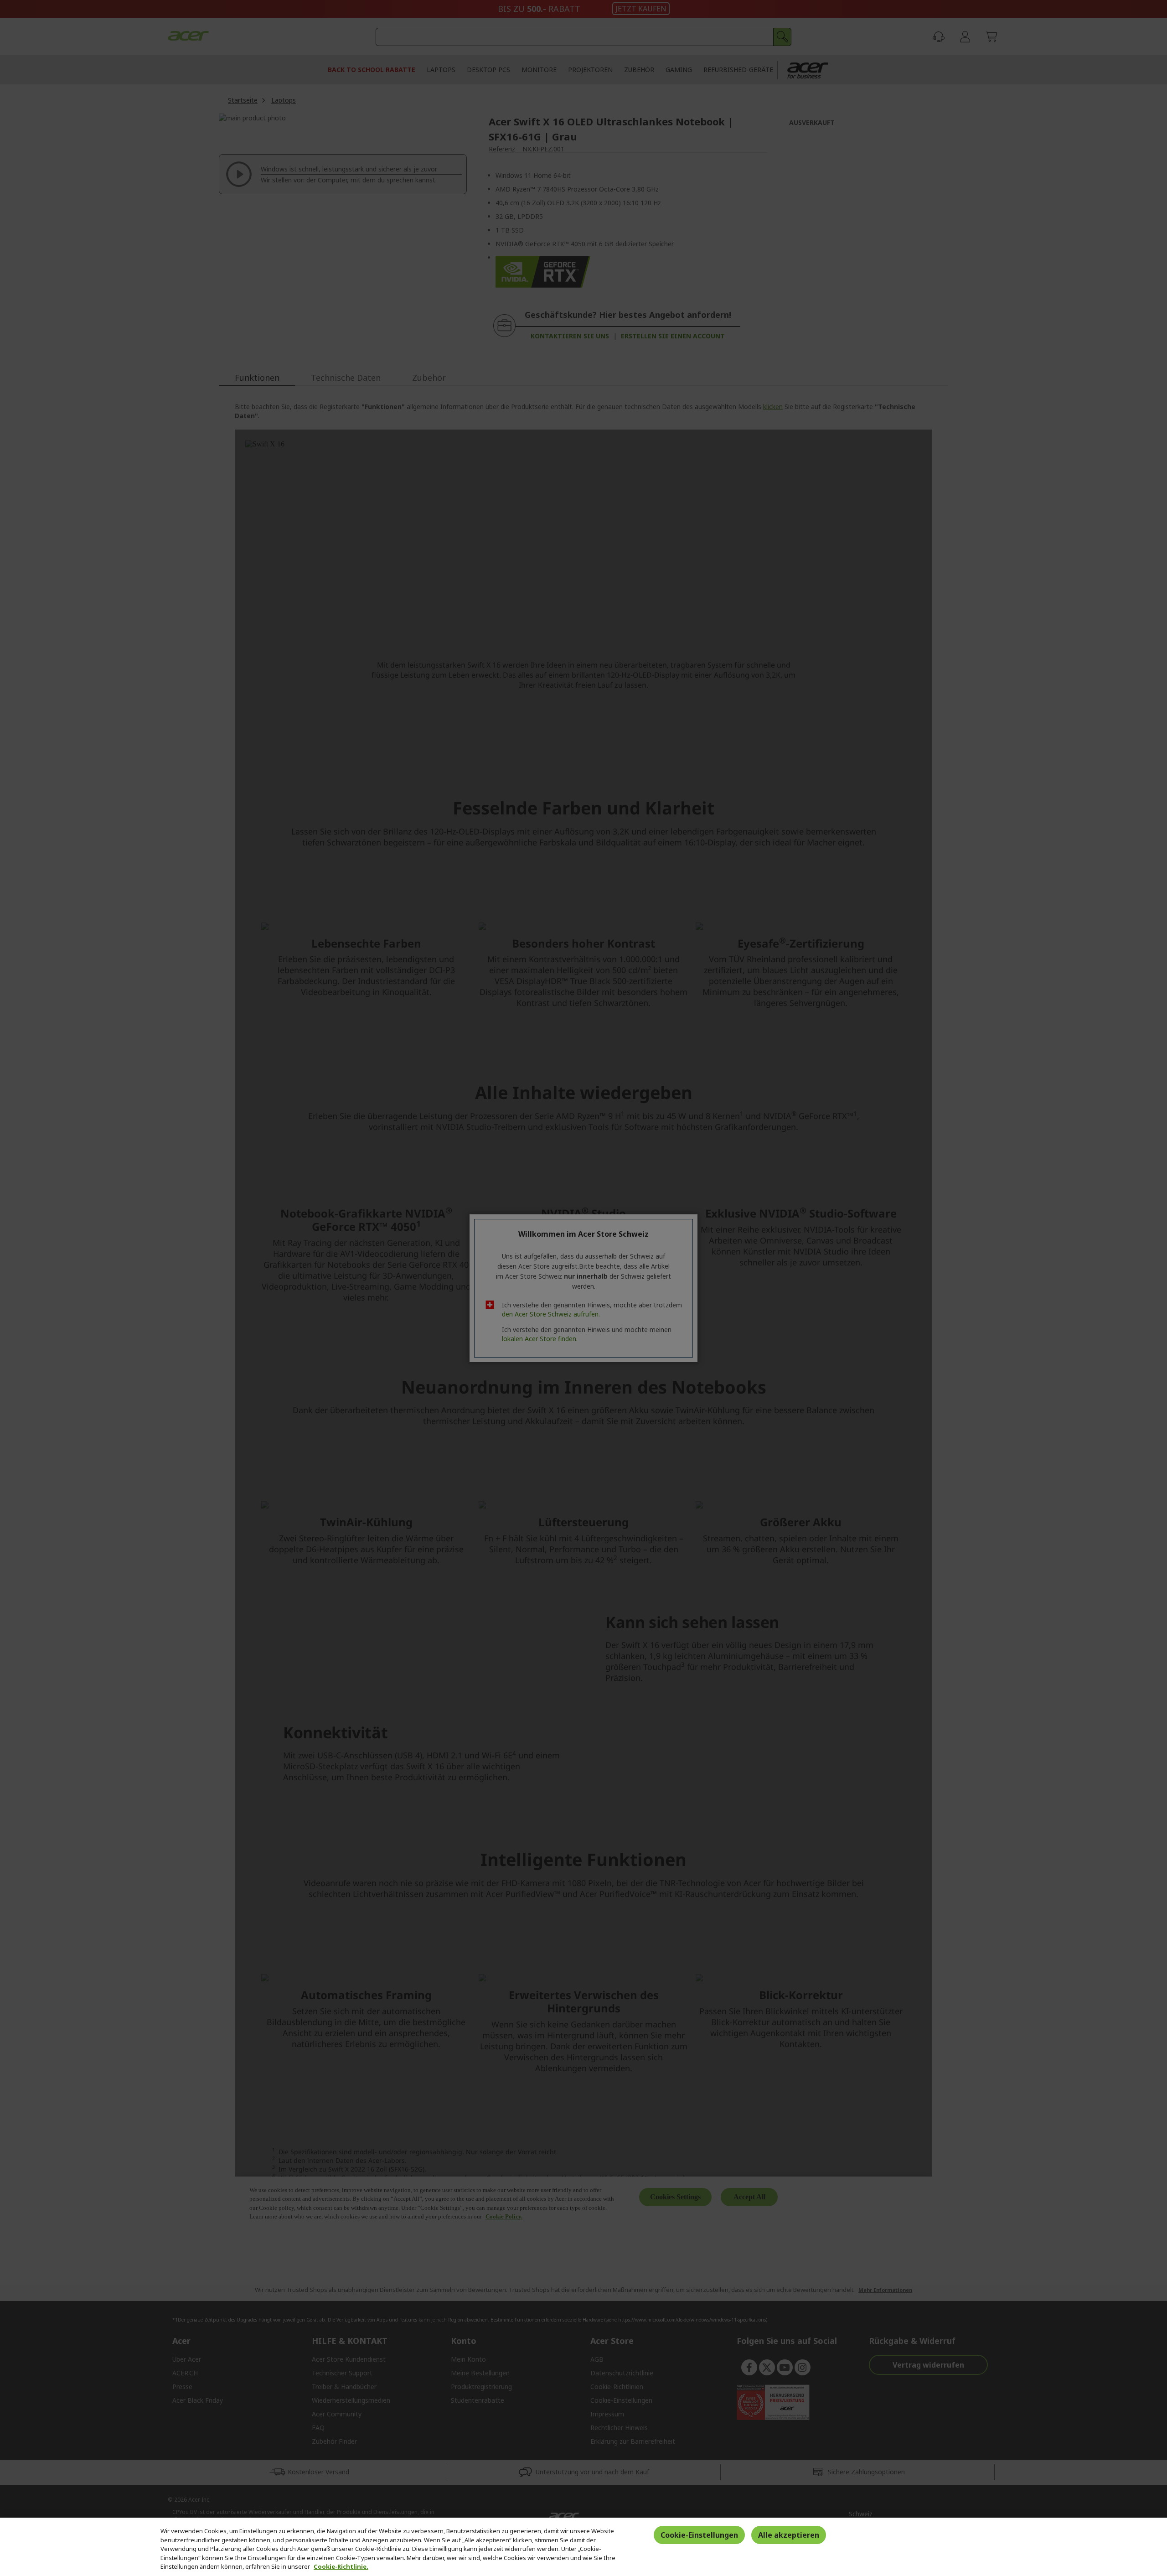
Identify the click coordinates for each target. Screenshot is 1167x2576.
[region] (583, 2547)
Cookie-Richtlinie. (341, 2566)
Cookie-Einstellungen (699, 2535)
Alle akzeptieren (789, 2535)
